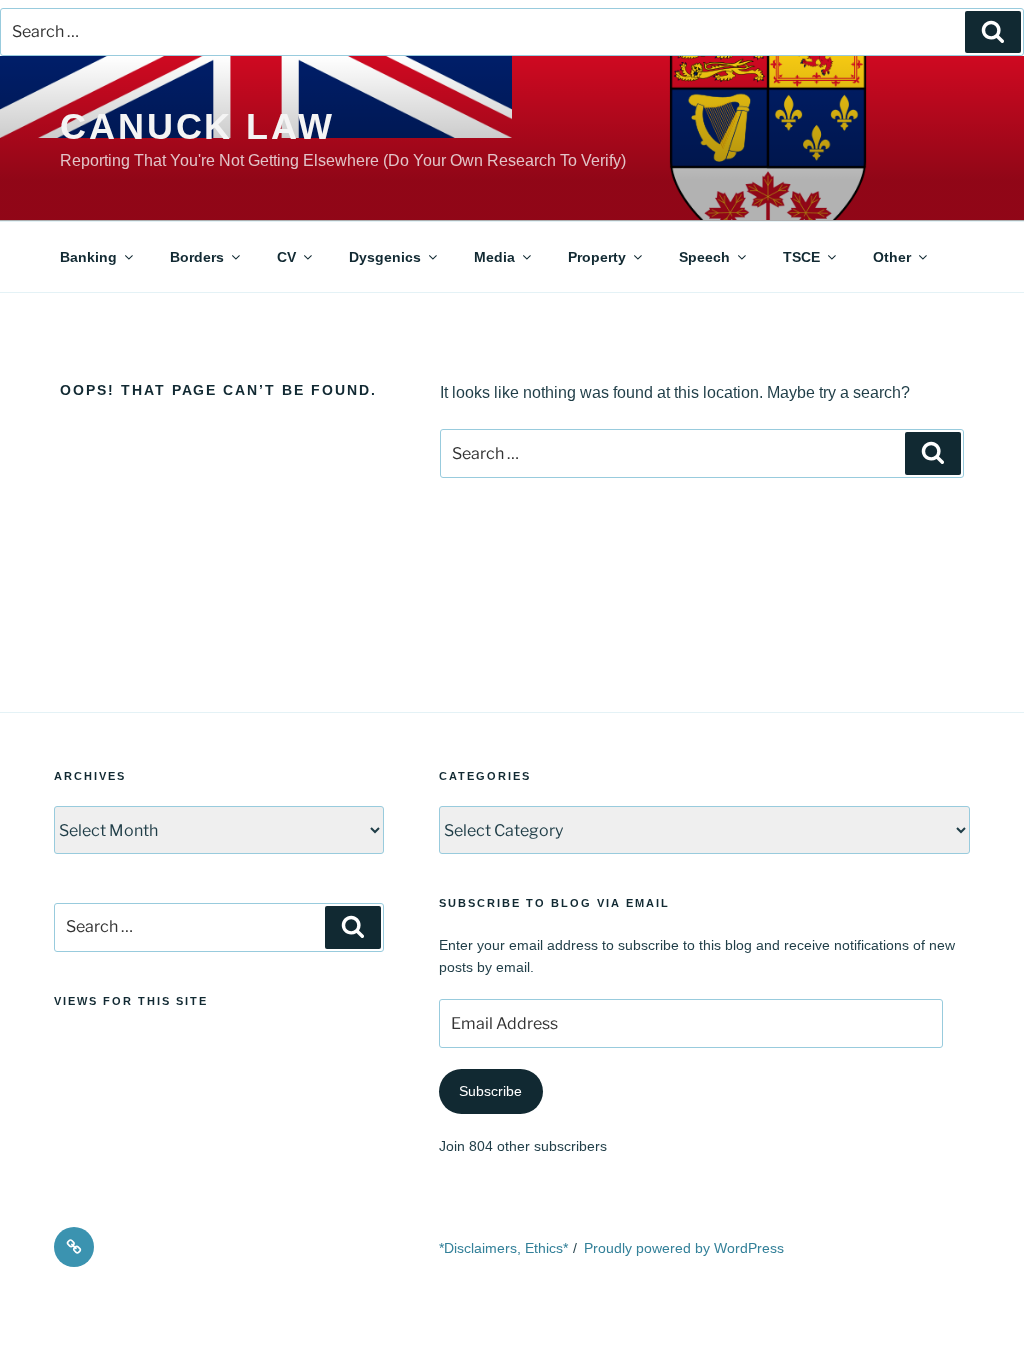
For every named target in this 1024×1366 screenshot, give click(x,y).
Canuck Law (197, 126)
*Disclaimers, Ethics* (503, 1248)
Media (494, 257)
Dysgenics (385, 257)
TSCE (801, 257)
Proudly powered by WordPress (684, 1248)
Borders (197, 257)
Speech (704, 257)
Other (892, 257)
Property (597, 257)
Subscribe (490, 1091)
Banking (88, 257)
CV (286, 257)
